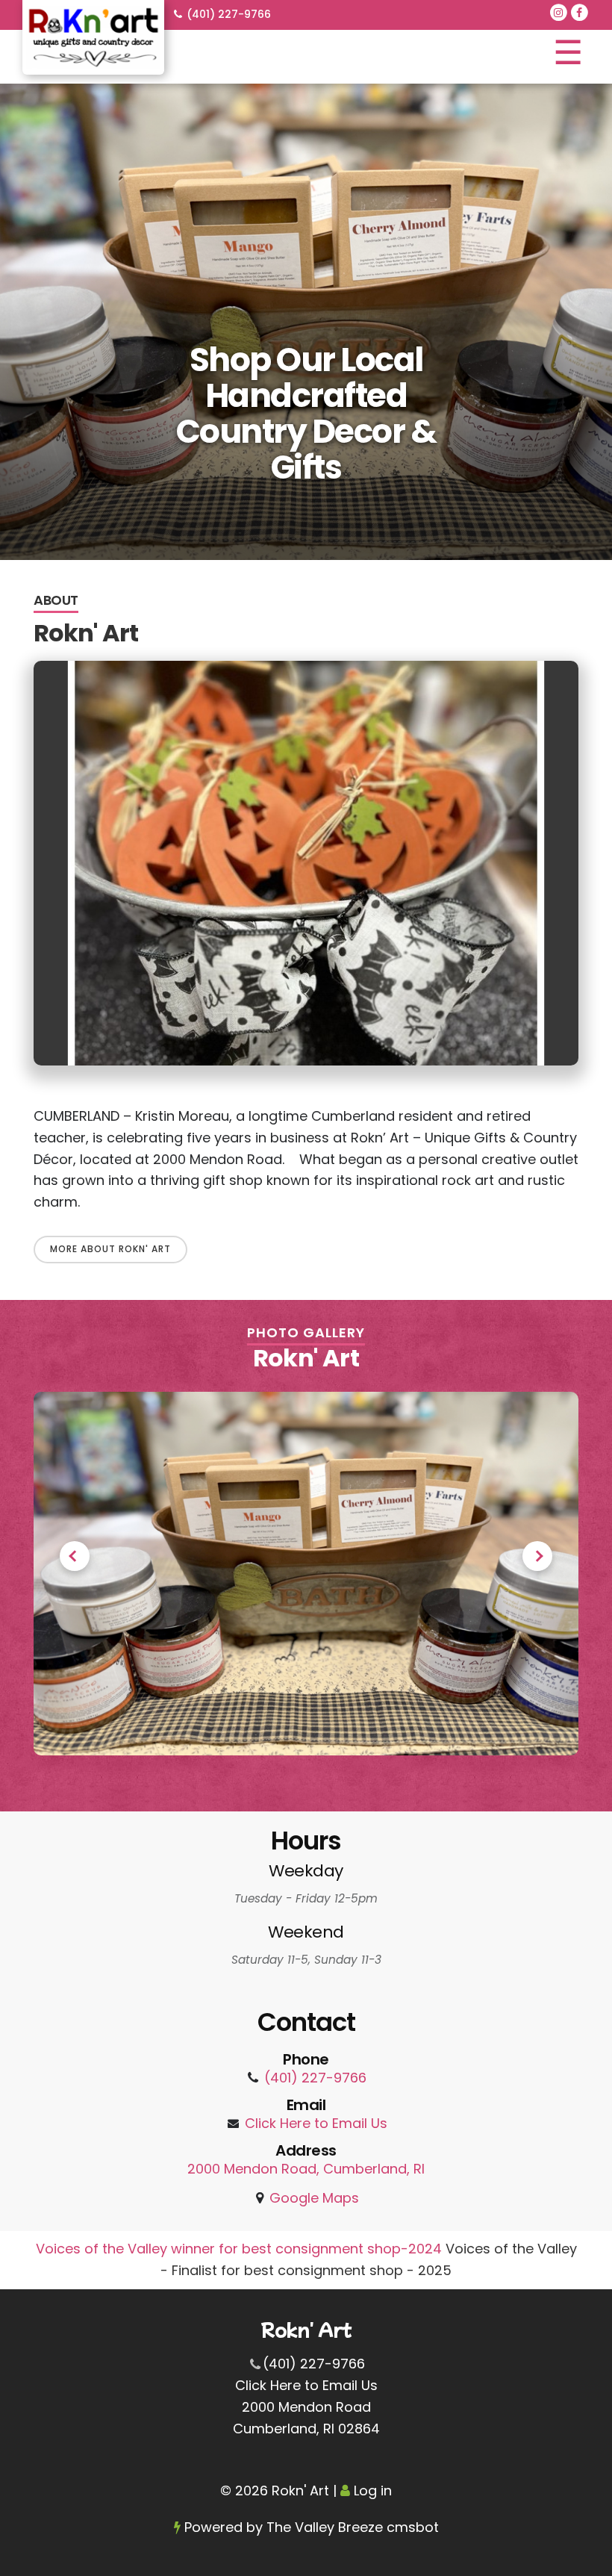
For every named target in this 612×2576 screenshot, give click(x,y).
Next (537, 1556)
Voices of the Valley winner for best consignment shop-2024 (241, 2249)
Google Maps (314, 2198)
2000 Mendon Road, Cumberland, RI (306, 2169)
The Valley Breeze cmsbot (353, 2527)
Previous (75, 1556)
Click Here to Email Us (316, 2123)
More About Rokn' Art (110, 1249)
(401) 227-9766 (229, 14)
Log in (373, 2491)
